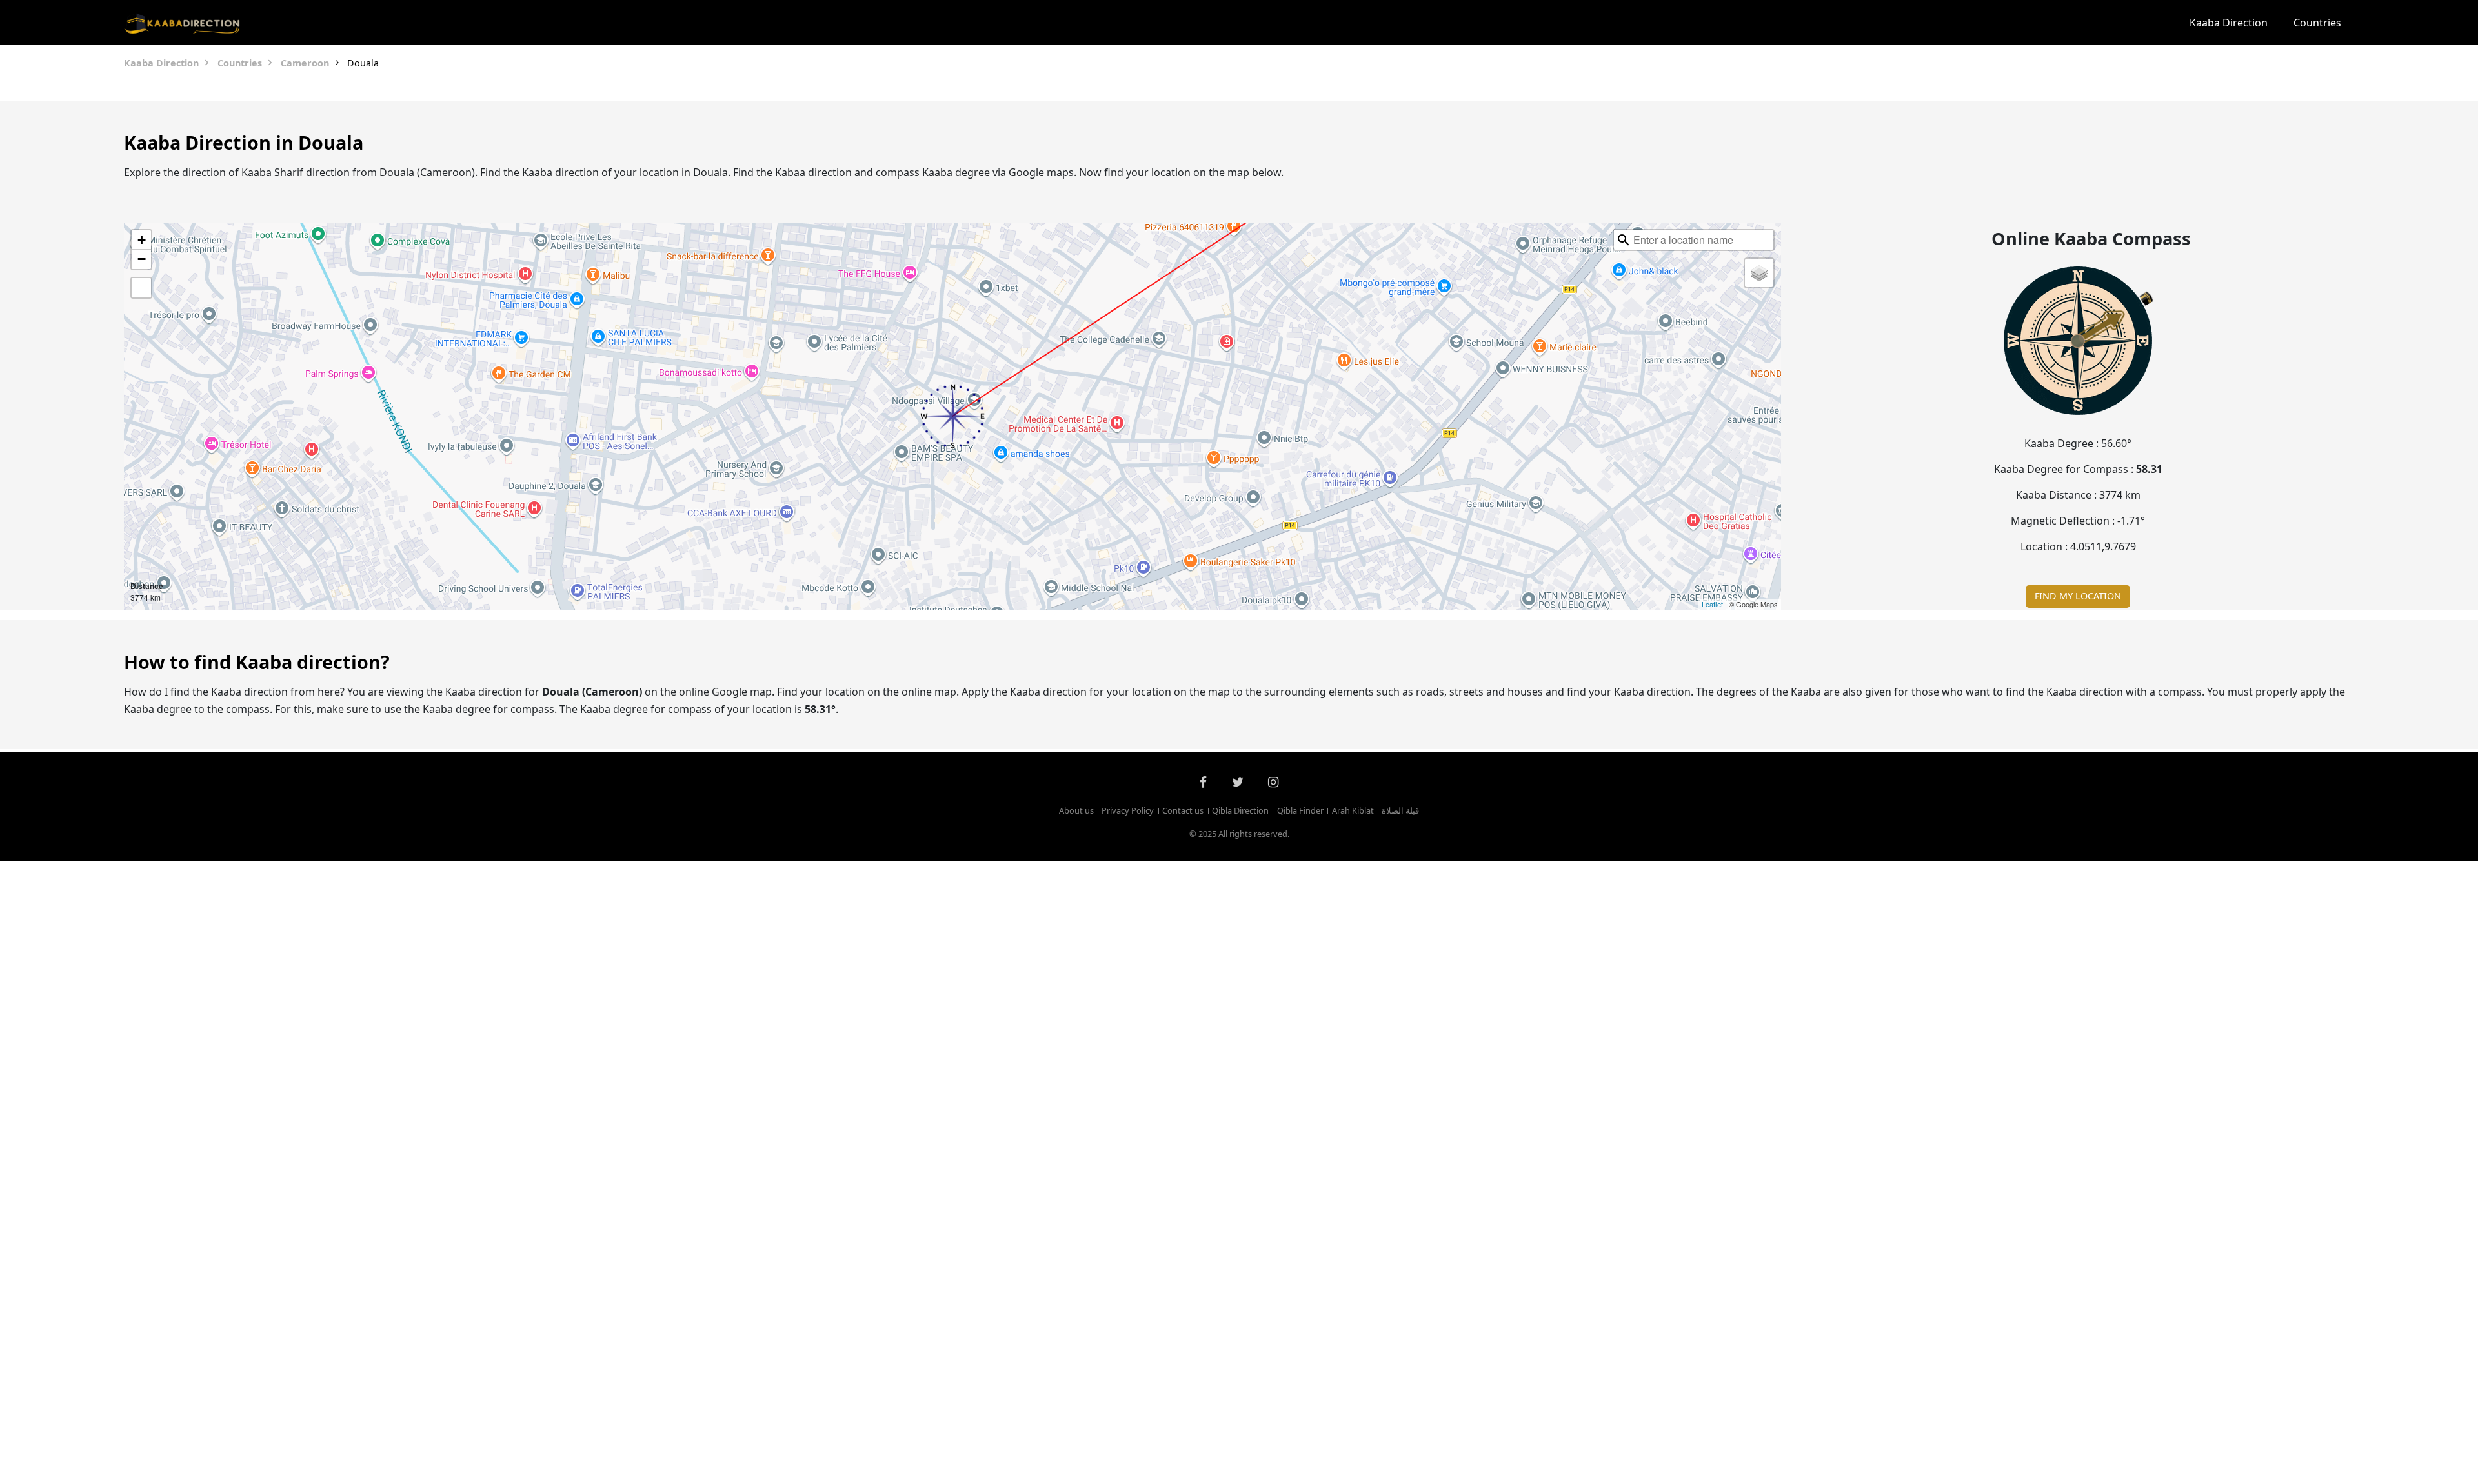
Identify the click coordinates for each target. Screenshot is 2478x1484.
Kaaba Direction (2229, 23)
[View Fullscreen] (141, 288)
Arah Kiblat (1353, 810)
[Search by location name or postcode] (1624, 240)
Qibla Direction (1240, 810)
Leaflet (1712, 604)
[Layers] (1759, 273)
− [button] (142, 259)
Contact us (1183, 810)
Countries (2317, 23)
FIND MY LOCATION (2078, 596)
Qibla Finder (1300, 810)
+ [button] (142, 240)
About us (1076, 810)
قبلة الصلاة (1400, 810)
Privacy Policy (1128, 810)
